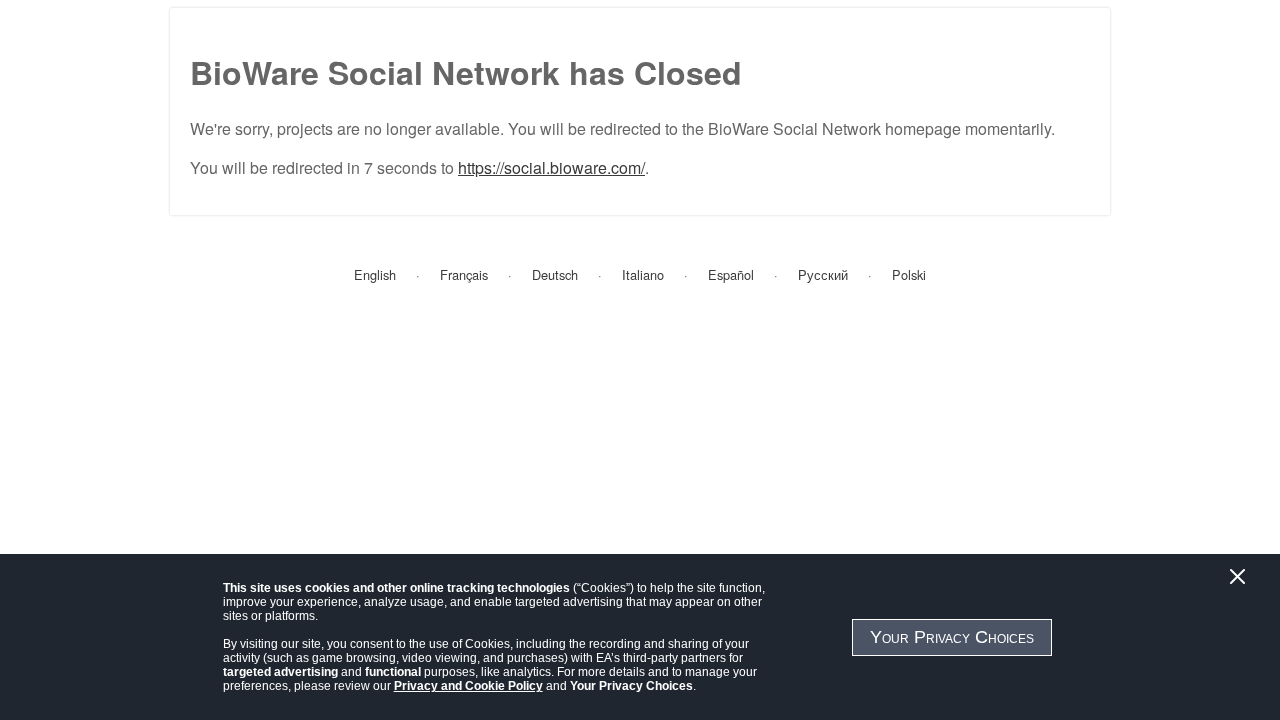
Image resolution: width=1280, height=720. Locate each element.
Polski (909, 274)
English (375, 274)
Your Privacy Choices (952, 637)
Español (731, 274)
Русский (823, 274)
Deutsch (555, 274)
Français (464, 274)
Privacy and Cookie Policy (468, 686)
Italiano (643, 274)
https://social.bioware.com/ (551, 167)
